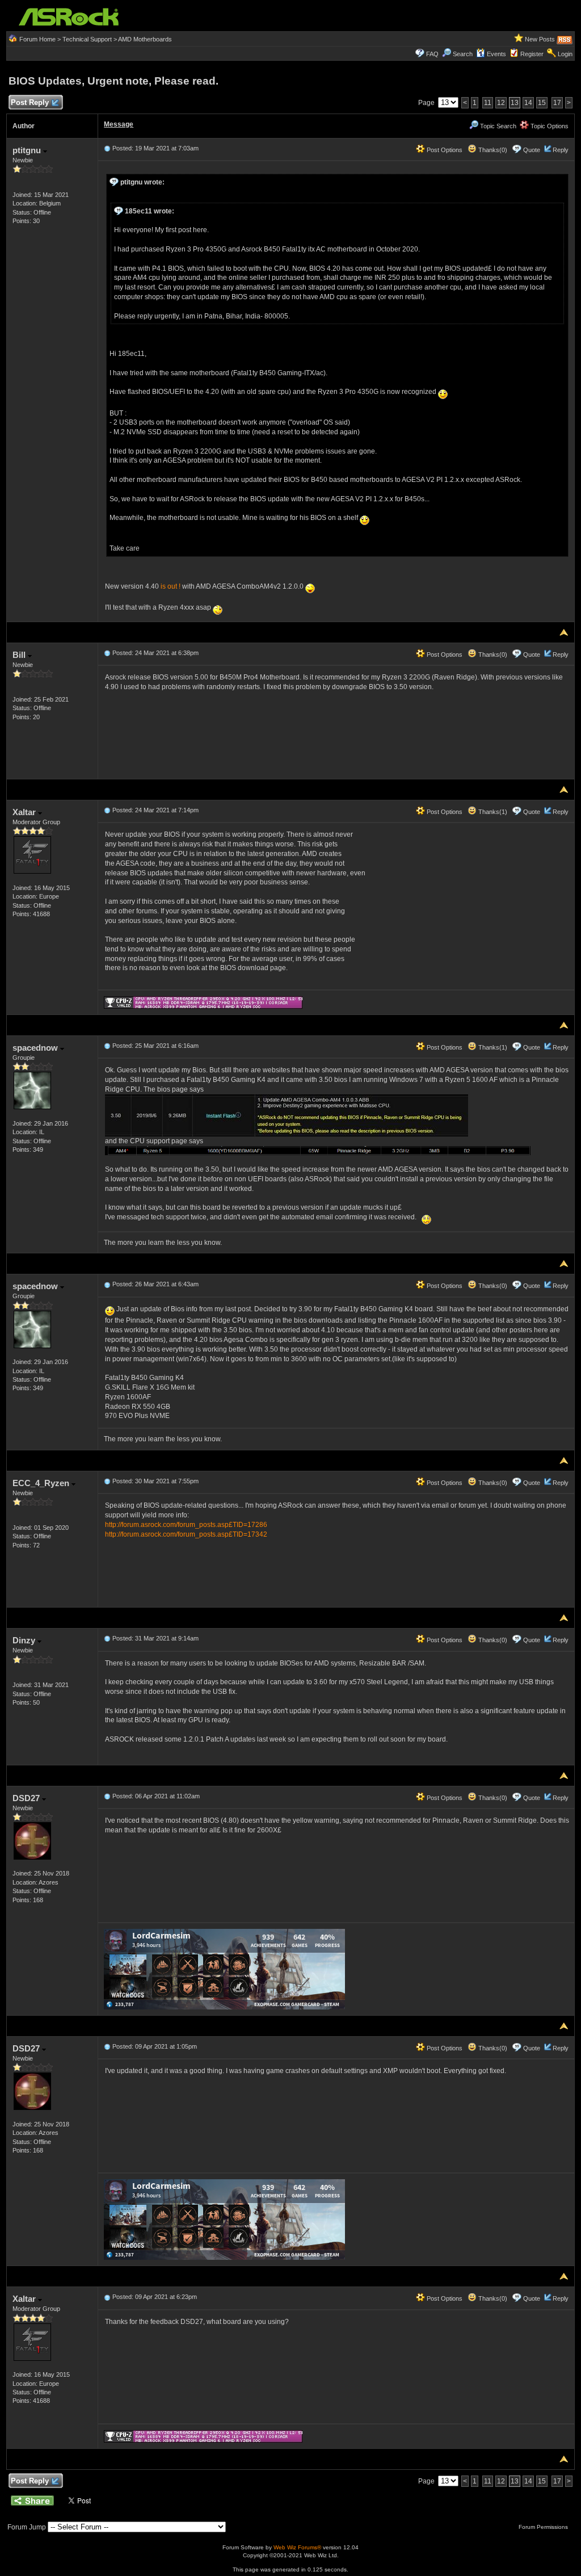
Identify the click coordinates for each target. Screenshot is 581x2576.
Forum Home (37, 39)
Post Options (444, 150)
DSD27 (27, 1798)
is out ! (170, 586)
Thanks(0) (492, 150)
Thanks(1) (492, 812)
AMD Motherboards (145, 39)
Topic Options (549, 126)
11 (488, 103)
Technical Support (87, 39)
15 (542, 103)
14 (528, 103)
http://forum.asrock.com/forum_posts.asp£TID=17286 (186, 1525)
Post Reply (30, 102)
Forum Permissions (544, 2527)
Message (119, 124)
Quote (532, 150)
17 (557, 103)
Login (565, 54)
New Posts (540, 39)
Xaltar (25, 812)
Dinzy (25, 1640)
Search (463, 54)
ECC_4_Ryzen (42, 1483)
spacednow (36, 1048)
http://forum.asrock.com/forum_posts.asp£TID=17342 (186, 1534)
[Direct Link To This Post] (107, 148)
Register (532, 54)
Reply (561, 150)
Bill (20, 655)
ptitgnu (28, 150)
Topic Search (497, 126)
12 (501, 103)
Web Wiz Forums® (297, 2547)
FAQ (432, 54)
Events (496, 54)
